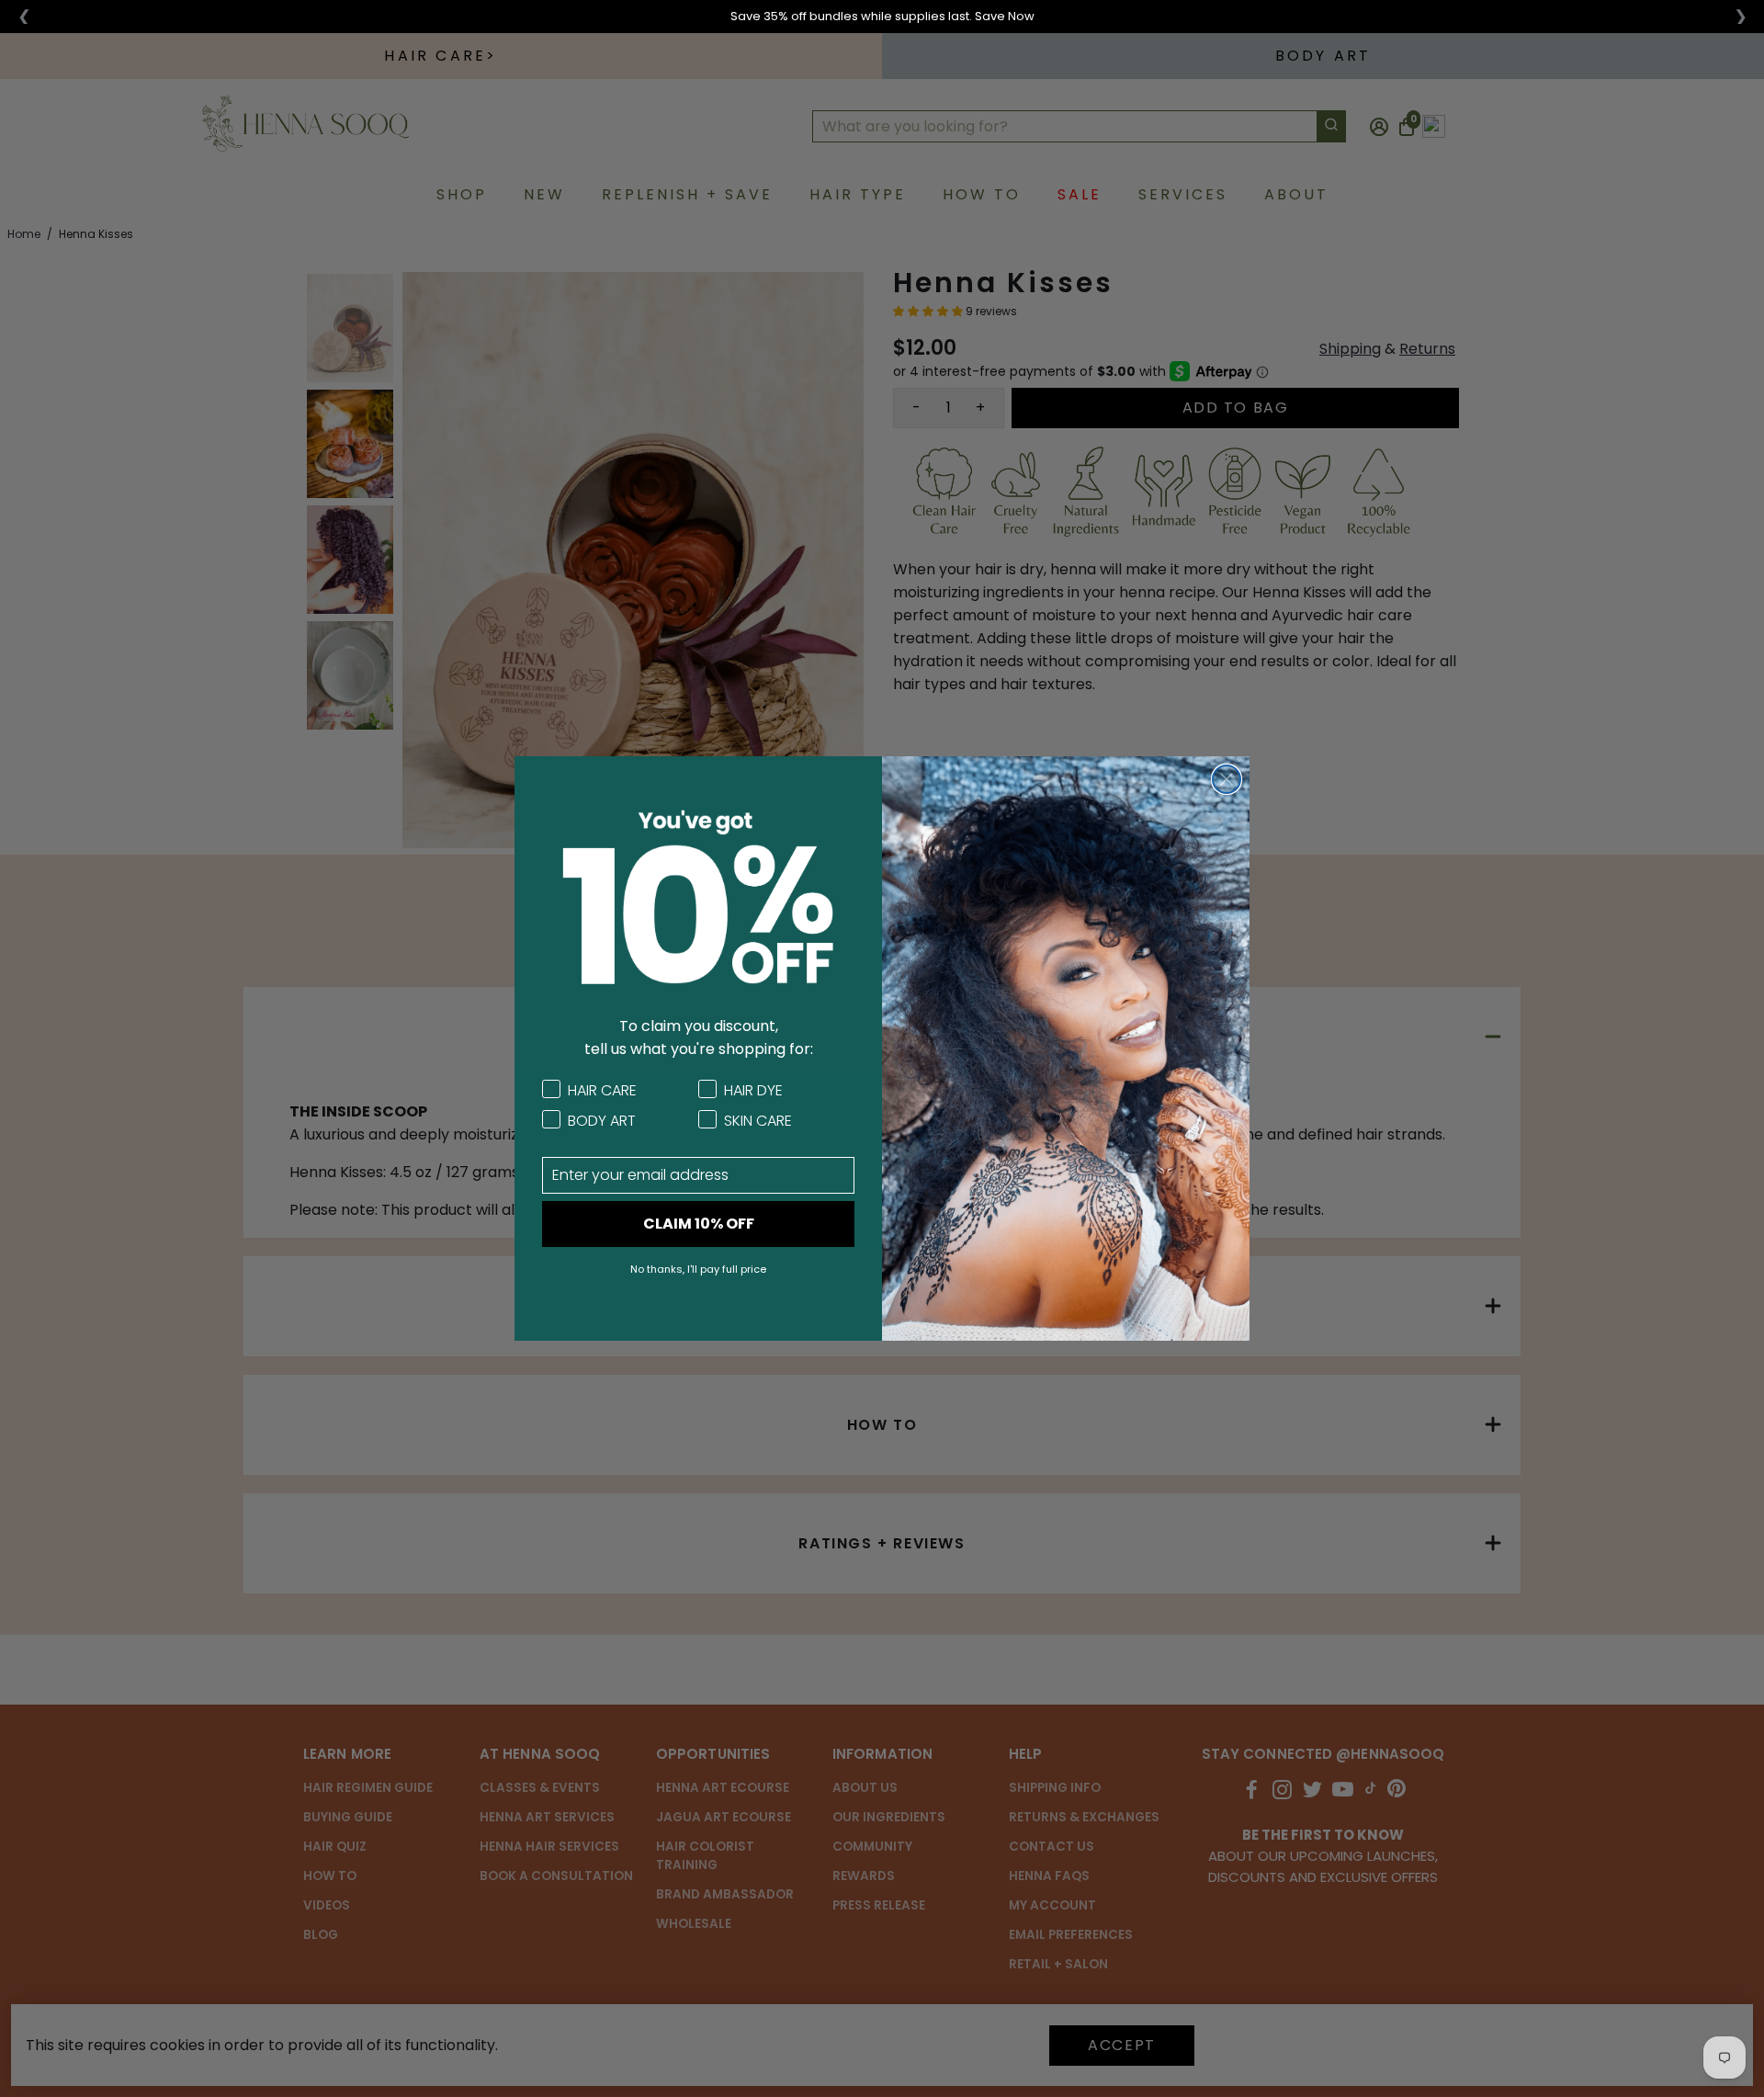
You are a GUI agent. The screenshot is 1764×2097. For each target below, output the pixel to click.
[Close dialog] (1227, 779)
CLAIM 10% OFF (699, 1224)
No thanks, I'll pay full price (698, 1269)
